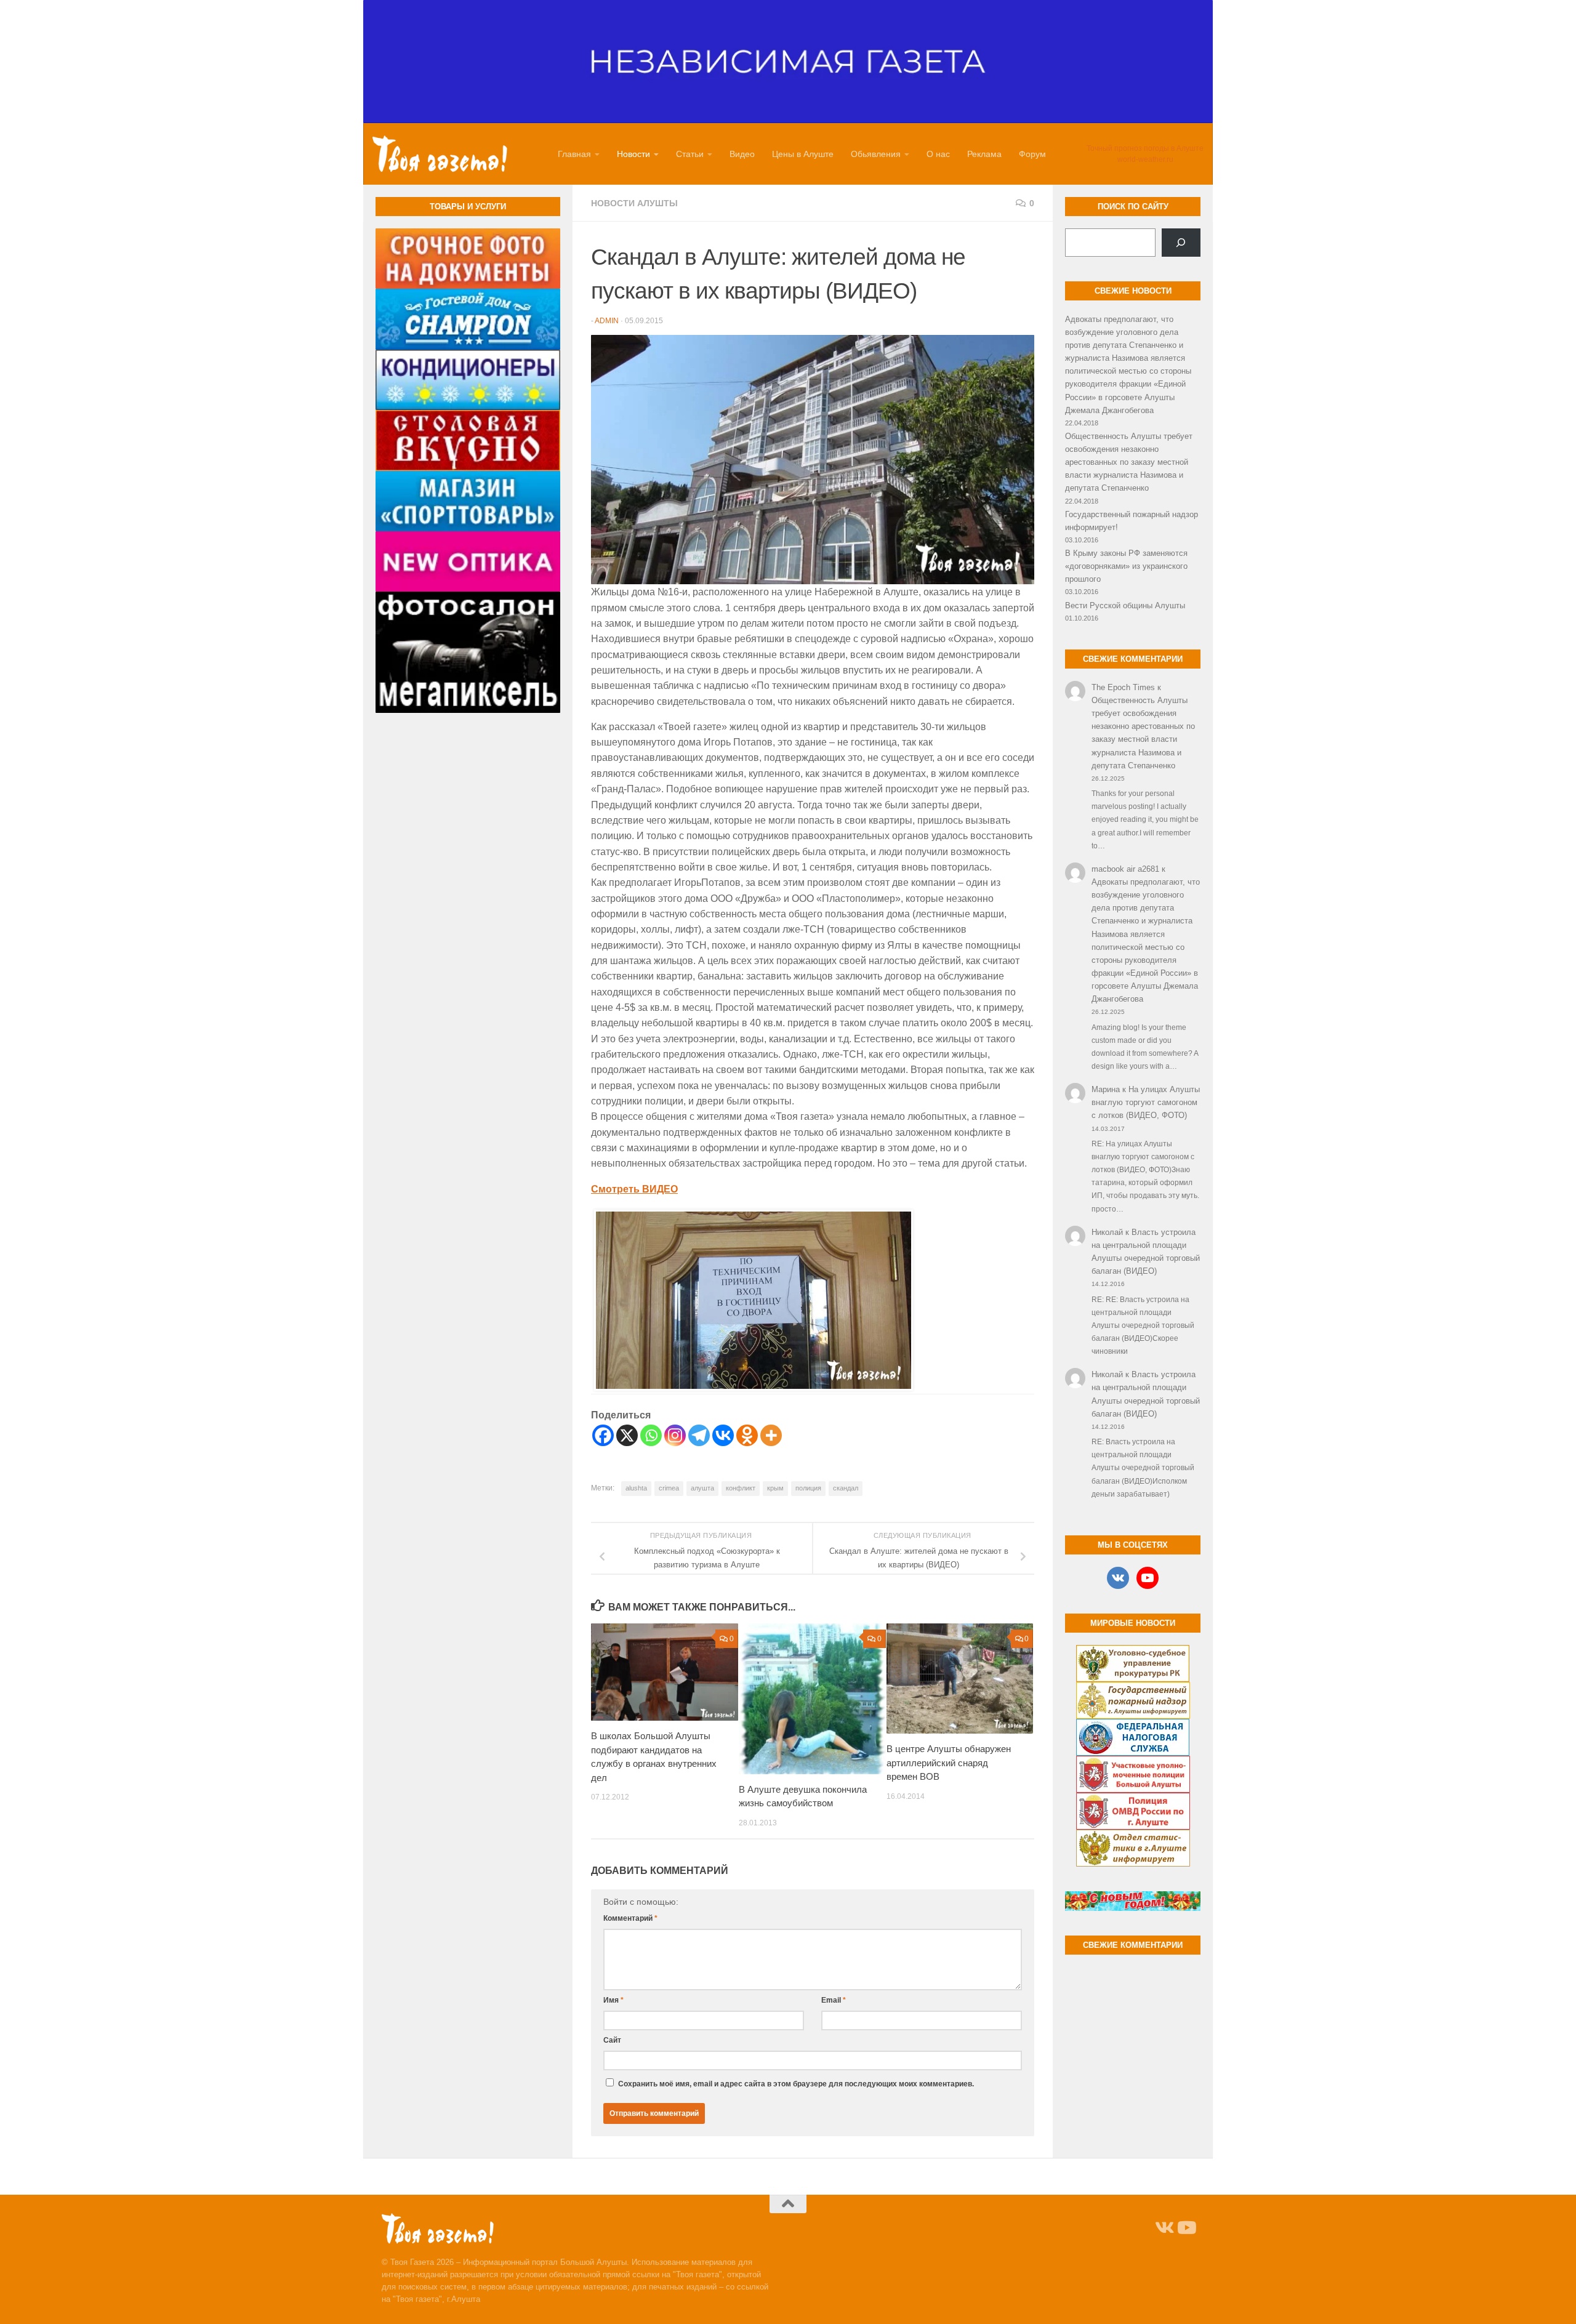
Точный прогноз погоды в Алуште (1145, 148)
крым (775, 1488)
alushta (636, 1488)
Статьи (690, 154)
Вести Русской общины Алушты (1125, 605)
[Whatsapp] (651, 1435)
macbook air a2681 (1125, 869)
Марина (1106, 1089)
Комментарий (630, 1918)
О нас (938, 154)
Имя (613, 2000)
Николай (1107, 1232)
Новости (633, 154)
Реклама (984, 154)
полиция (808, 1488)
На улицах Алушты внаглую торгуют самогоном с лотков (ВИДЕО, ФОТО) (1146, 1102)
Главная (574, 154)
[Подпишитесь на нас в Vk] (1164, 2228)
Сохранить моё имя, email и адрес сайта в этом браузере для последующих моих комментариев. (796, 2084)
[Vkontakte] (723, 1435)
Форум (1032, 154)
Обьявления (876, 154)
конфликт (741, 1488)
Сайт (612, 2040)
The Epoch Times (1123, 687)
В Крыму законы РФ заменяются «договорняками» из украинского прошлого (1126, 566)
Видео (742, 154)
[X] (627, 1435)
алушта (702, 1488)
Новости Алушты (634, 203)
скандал (846, 1488)
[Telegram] (699, 1435)
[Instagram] (675, 1435)
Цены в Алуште (803, 154)
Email (834, 2000)
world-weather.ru (1145, 159)
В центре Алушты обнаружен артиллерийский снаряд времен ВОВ (949, 1763)
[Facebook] (603, 1435)
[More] (771, 1435)
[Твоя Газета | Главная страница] (440, 154)
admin (607, 321)
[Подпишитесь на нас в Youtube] (1186, 2228)
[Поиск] (1181, 243)
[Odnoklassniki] (747, 1435)
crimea (669, 1488)
